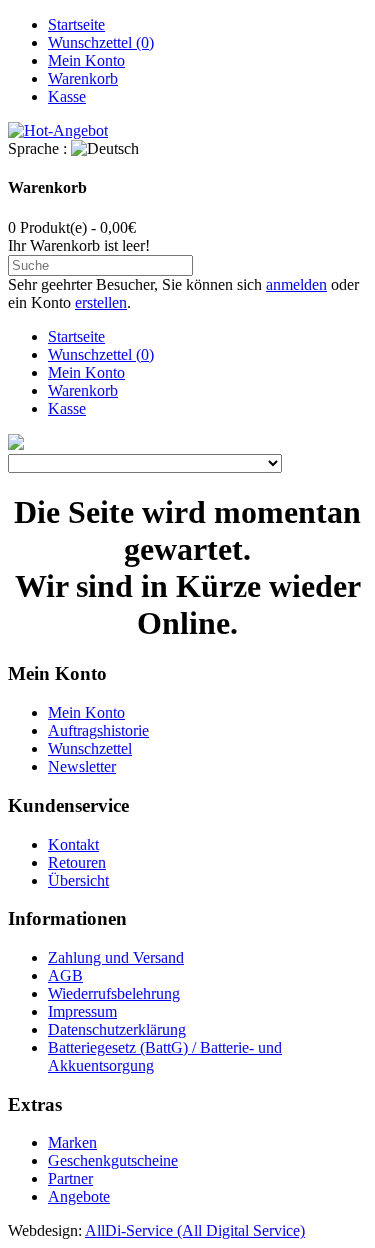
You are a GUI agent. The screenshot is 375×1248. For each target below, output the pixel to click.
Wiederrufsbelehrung (114, 993)
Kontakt (73, 844)
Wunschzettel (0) (101, 42)
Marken (72, 1142)
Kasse (67, 96)
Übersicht (78, 880)
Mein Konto (86, 60)
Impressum (82, 1011)
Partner (70, 1178)
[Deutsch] (105, 149)
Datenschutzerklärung (117, 1029)
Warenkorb (83, 78)
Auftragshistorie (98, 730)
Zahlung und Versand (116, 957)
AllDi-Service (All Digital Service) (195, 1230)
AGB (65, 975)
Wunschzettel (90, 748)
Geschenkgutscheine (113, 1160)
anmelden (296, 284)
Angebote (79, 1196)
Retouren (77, 862)
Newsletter (82, 766)
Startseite (76, 24)
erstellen (101, 302)
